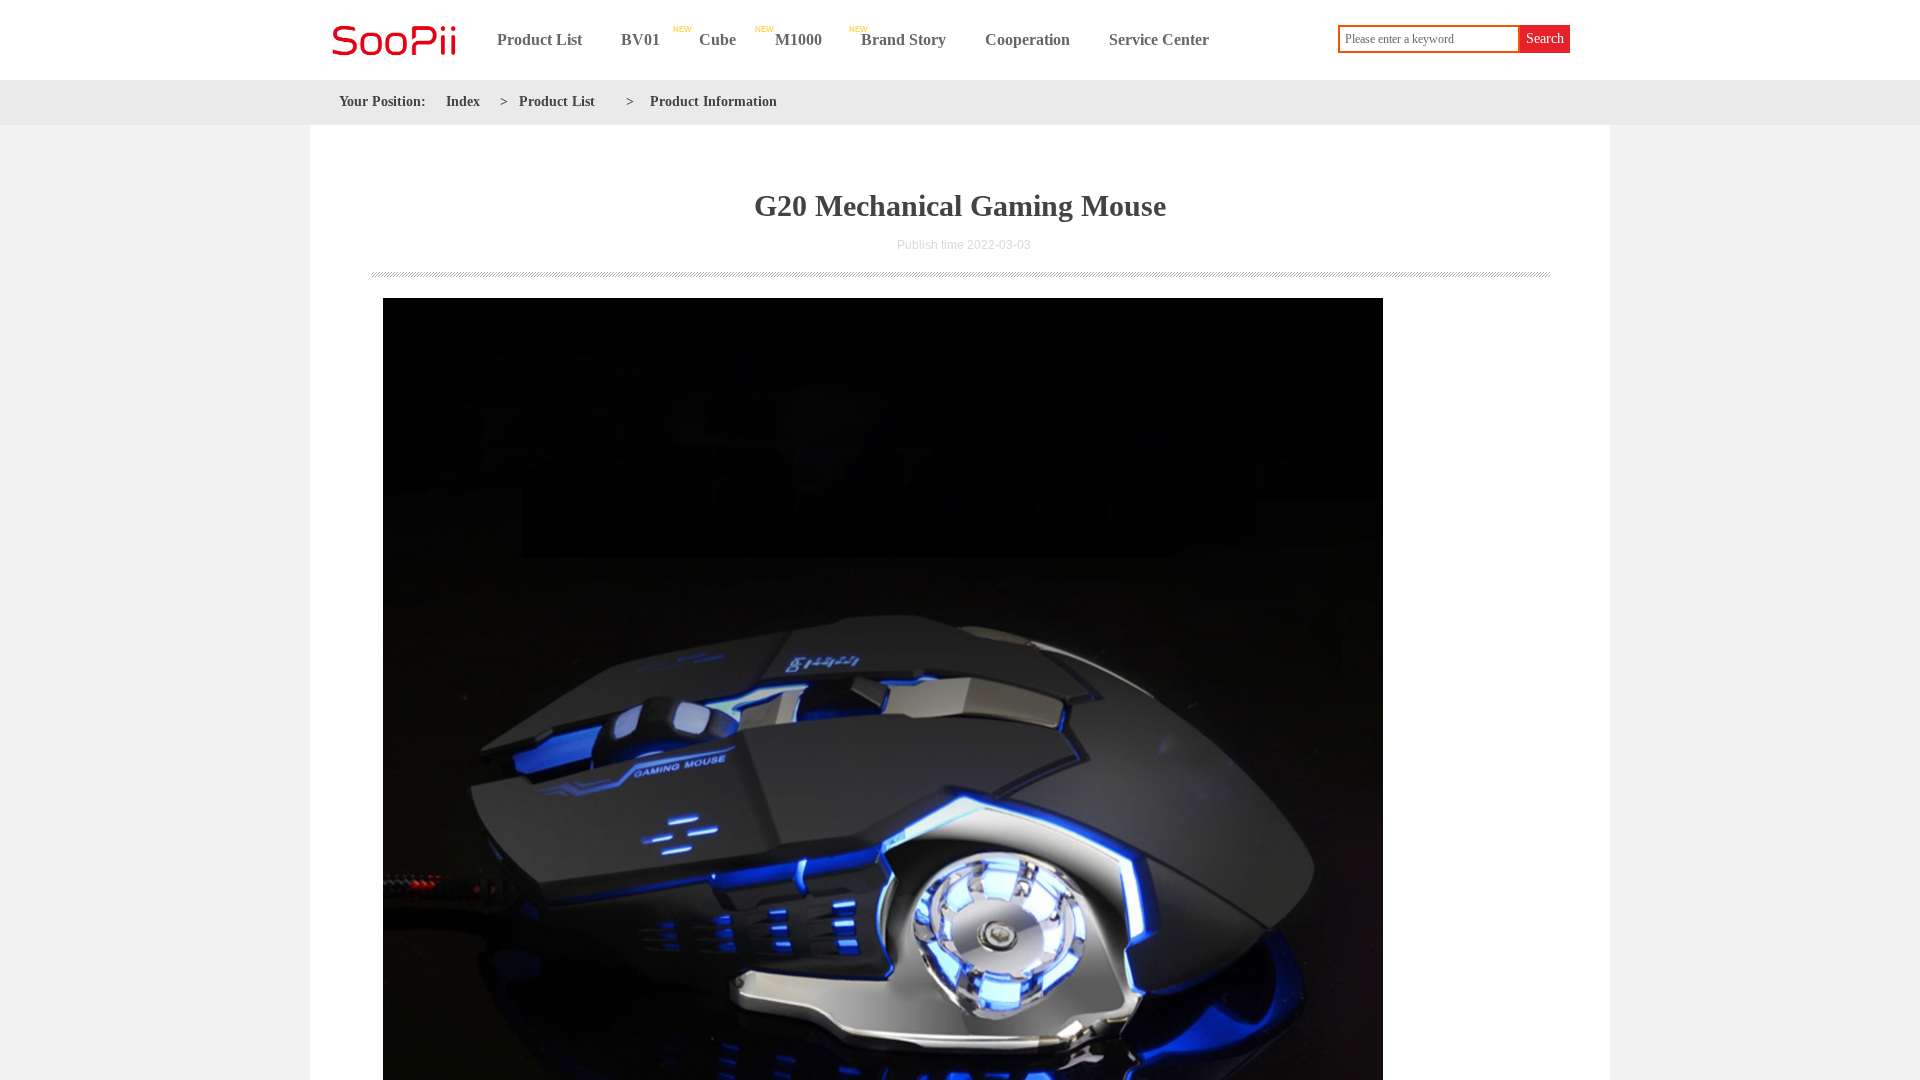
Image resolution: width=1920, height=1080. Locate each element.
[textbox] (1429, 39)
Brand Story (903, 39)
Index (463, 101)
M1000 (798, 39)
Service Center (1159, 39)
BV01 (640, 39)
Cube (717, 39)
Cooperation (1027, 39)
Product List (539, 39)
